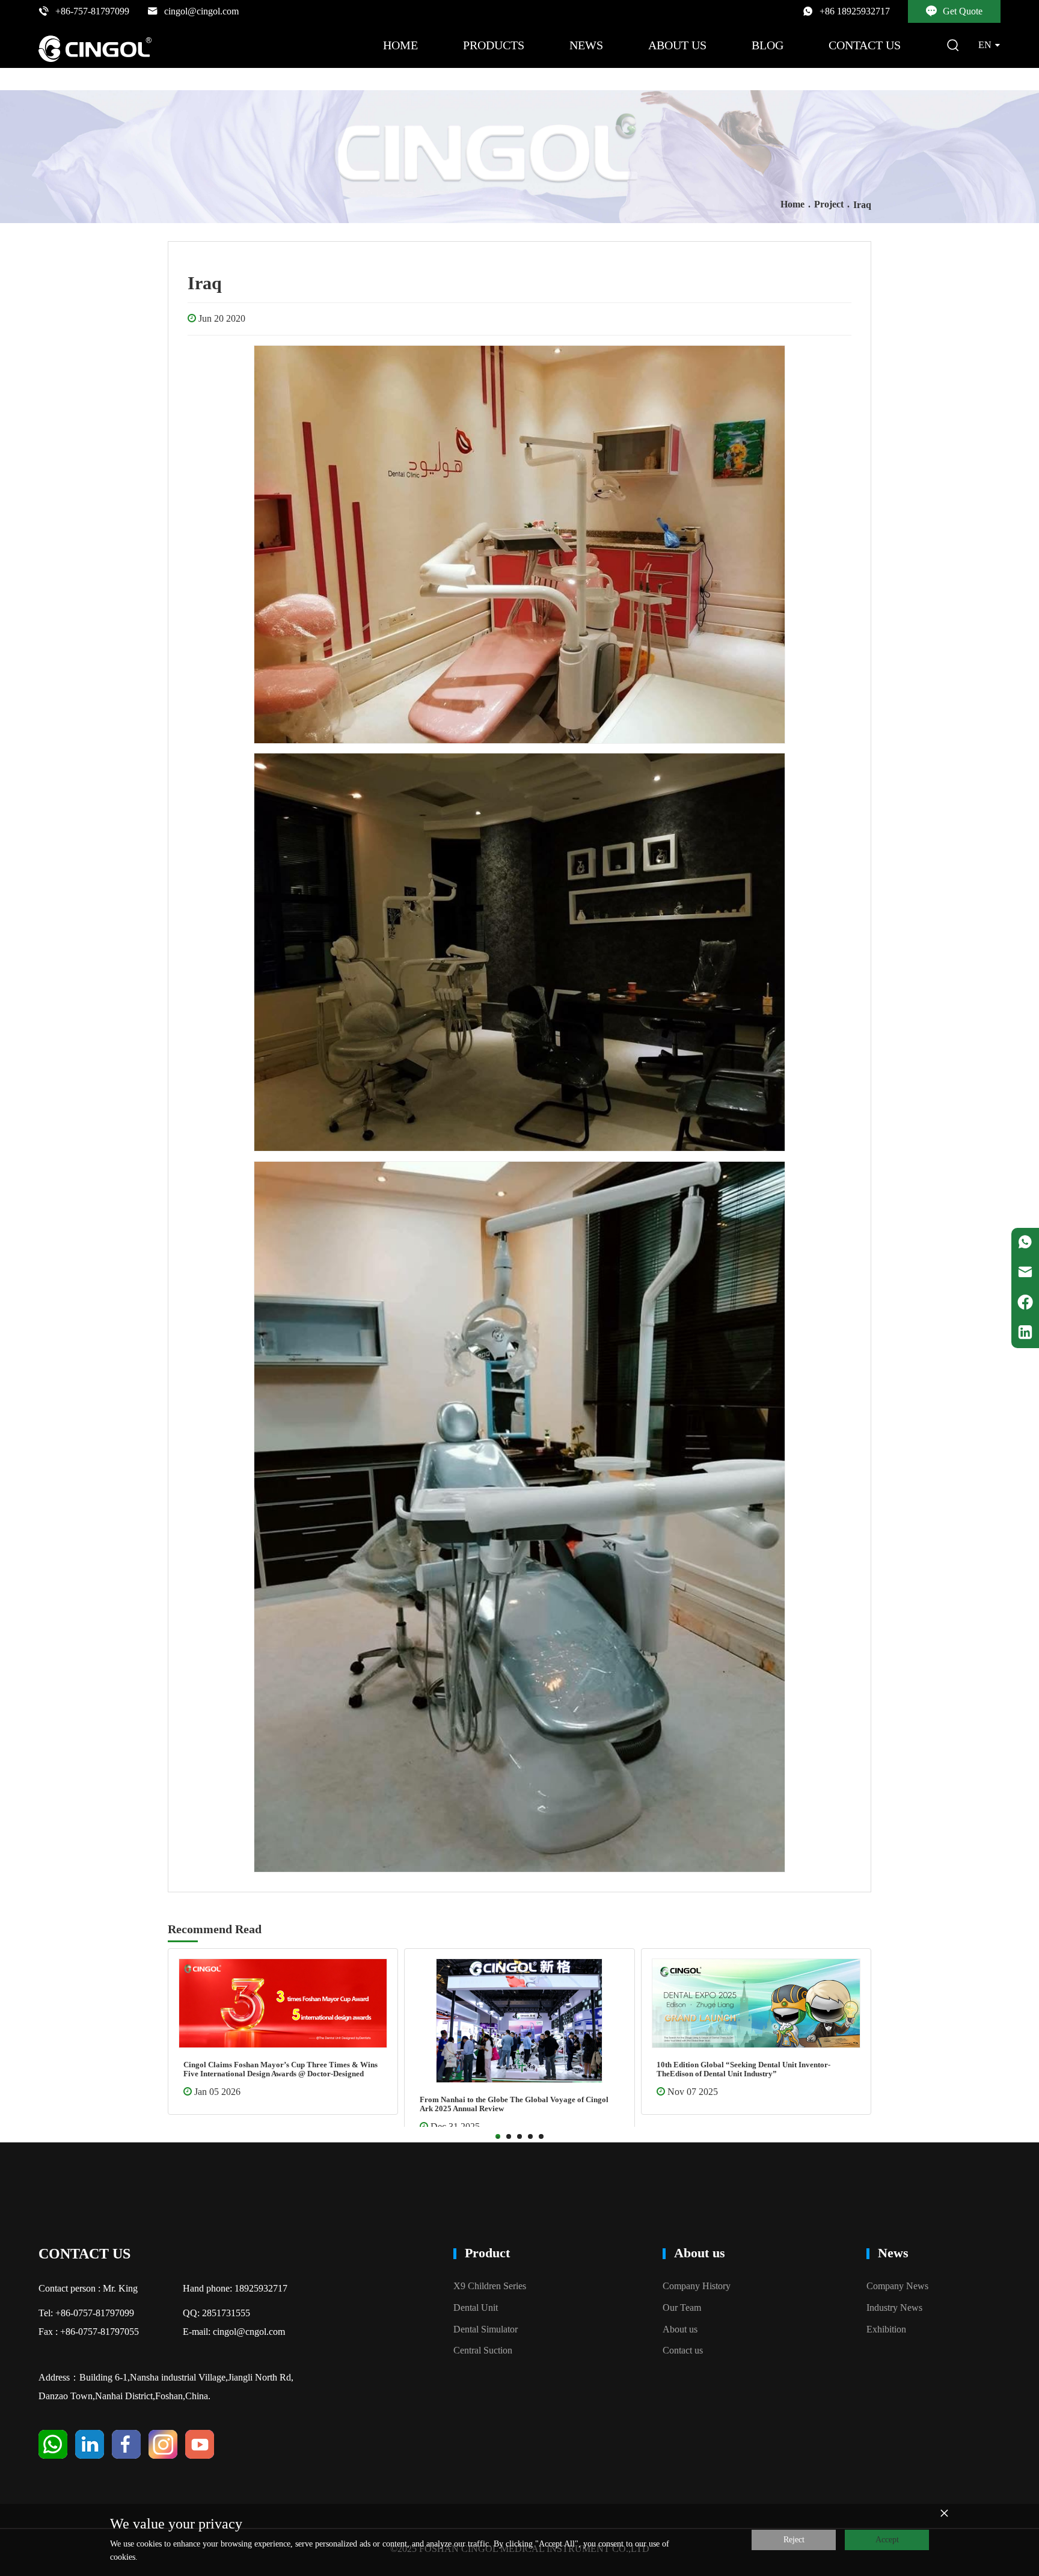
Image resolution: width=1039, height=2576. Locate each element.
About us (677, 45)
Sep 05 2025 (455, 2105)
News (586, 45)
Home (400, 45)
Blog (768, 45)
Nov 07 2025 (219, 2092)
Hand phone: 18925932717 (235, 2288)
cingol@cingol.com (201, 11)
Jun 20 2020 (222, 318)
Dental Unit (476, 2308)
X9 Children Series (490, 2286)
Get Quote (963, 11)
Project (829, 204)
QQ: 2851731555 (216, 2313)
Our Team (682, 2308)
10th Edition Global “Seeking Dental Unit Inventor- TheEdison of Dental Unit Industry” (270, 2069)
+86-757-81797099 (92, 11)
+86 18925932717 (855, 11)
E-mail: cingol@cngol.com (234, 2332)
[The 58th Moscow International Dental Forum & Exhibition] (519, 2010)
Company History (697, 2286)
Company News (897, 2286)
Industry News (894, 2308)
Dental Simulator (486, 2329)
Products (494, 45)
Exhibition (886, 2329)
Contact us (865, 45)
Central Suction (483, 2350)
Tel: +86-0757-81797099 (86, 2313)
